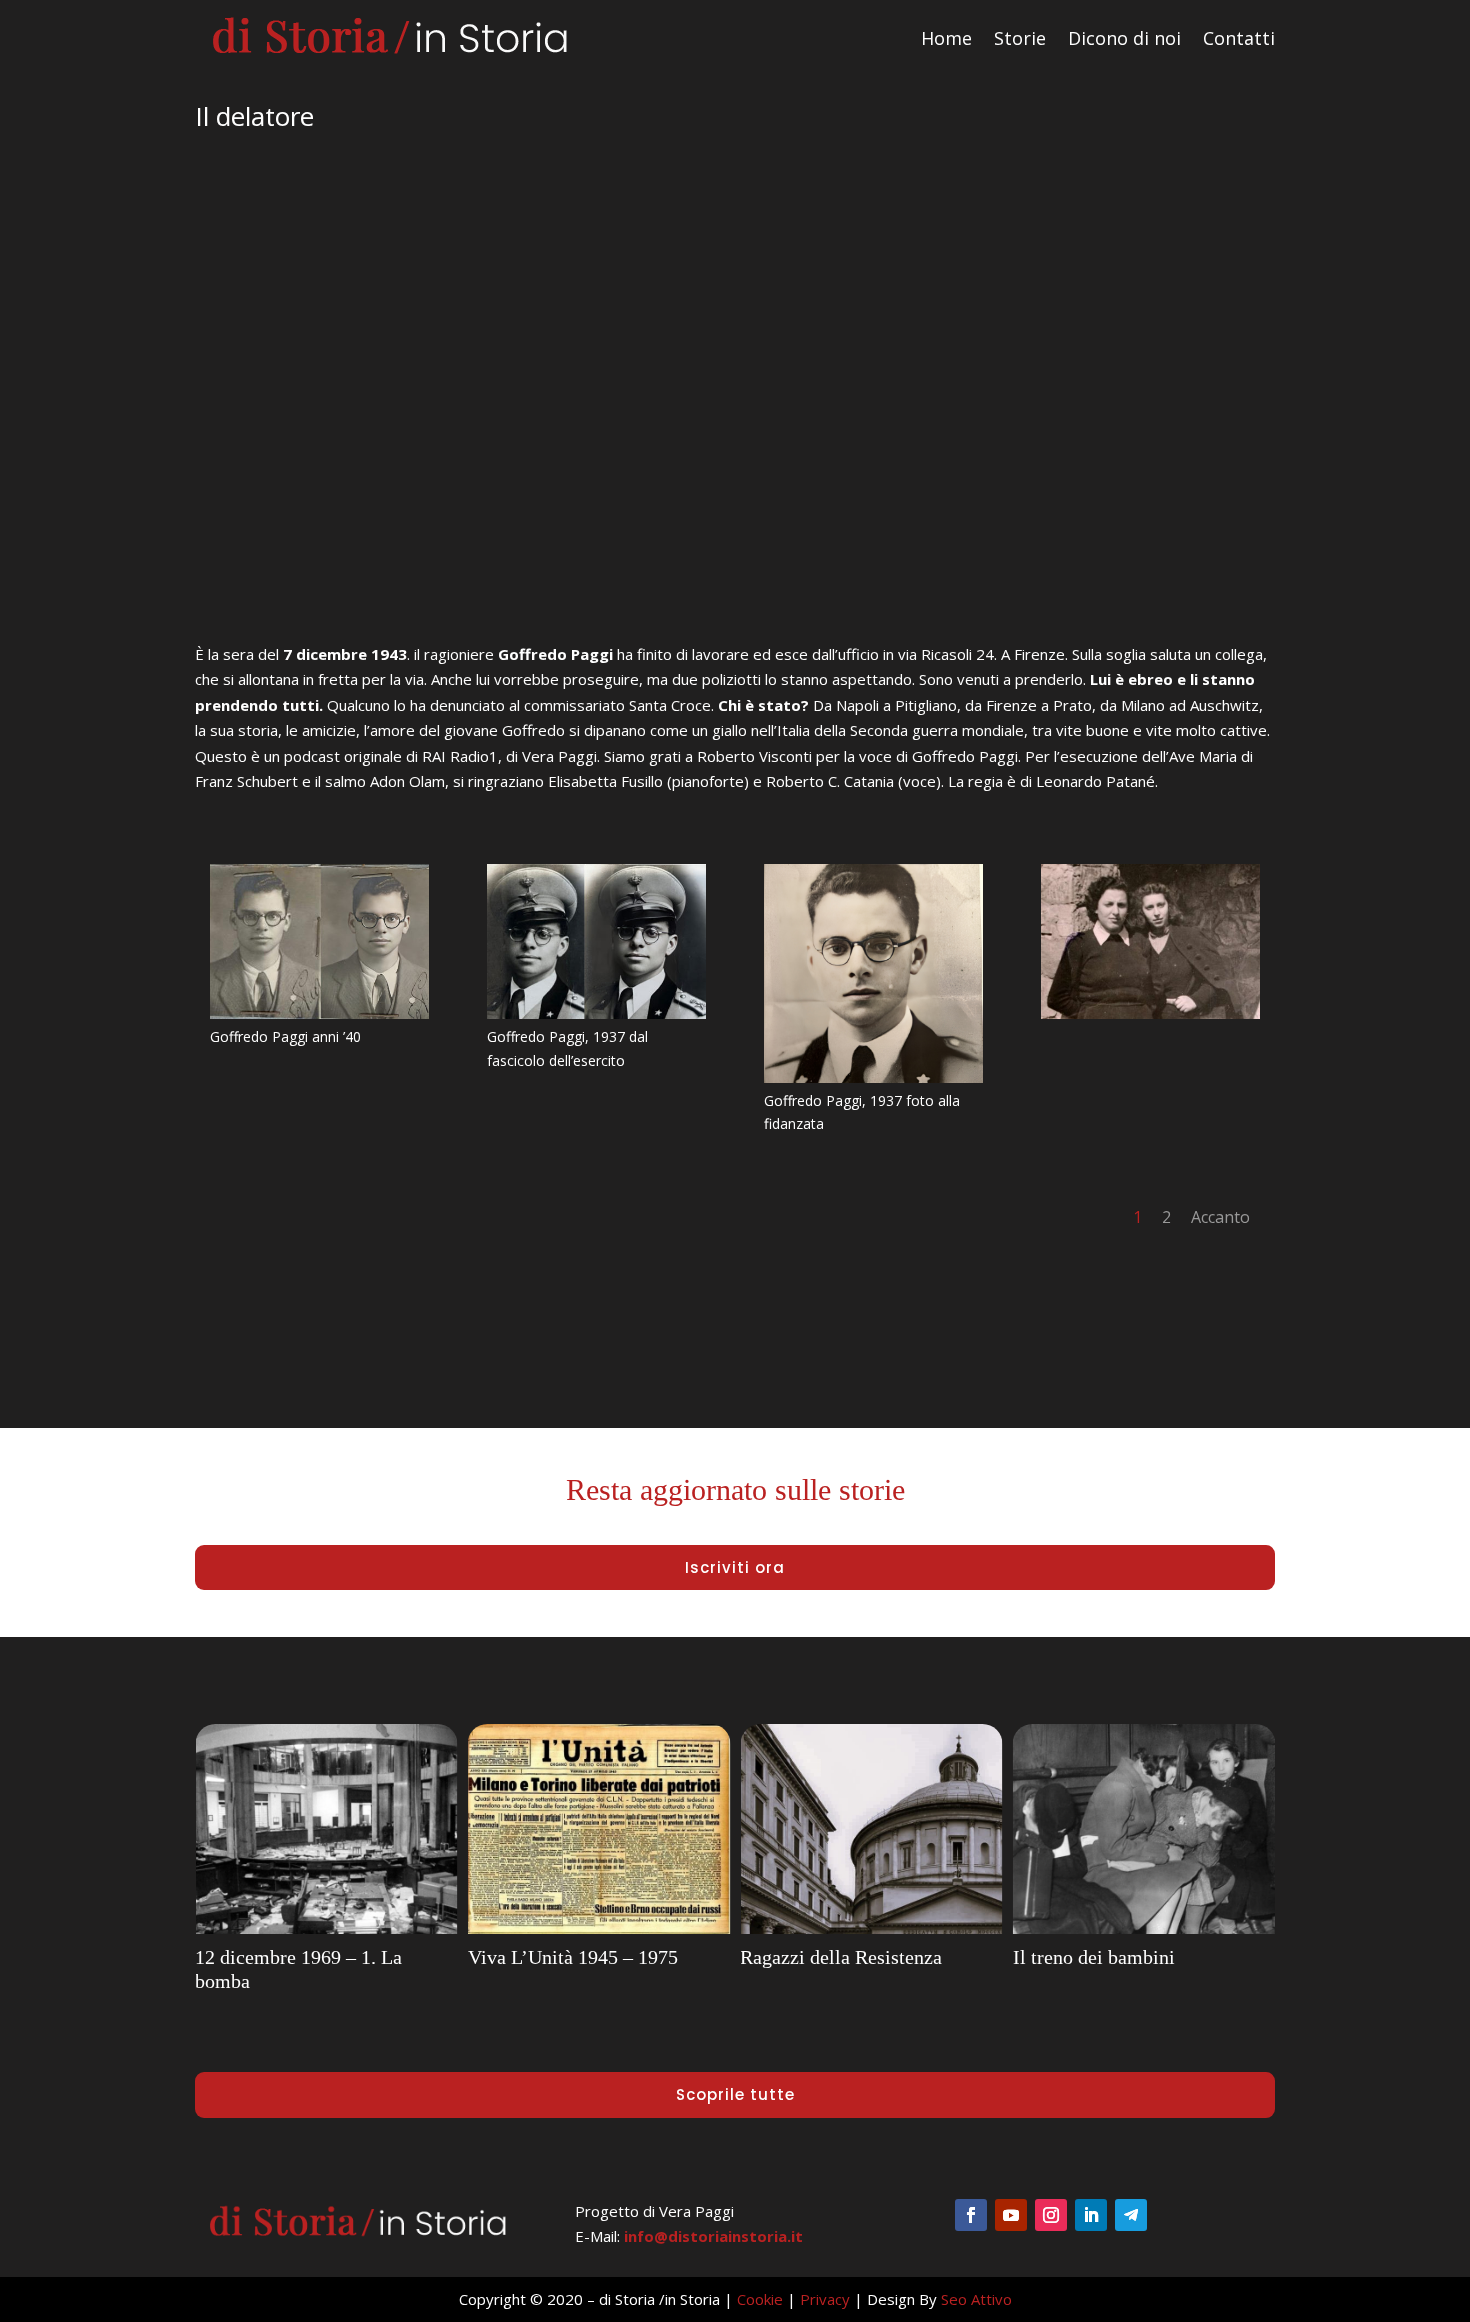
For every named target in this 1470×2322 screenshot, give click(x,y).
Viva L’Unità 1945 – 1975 (573, 1957)
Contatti (1239, 38)
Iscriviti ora (735, 1567)
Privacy (825, 2299)
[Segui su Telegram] (1131, 2215)
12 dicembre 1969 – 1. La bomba (298, 1969)
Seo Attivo (976, 2299)
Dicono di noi (1124, 38)
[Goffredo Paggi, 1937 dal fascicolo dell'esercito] (596, 1013)
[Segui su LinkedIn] (1091, 2215)
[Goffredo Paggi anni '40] (319, 1013)
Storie (1020, 38)
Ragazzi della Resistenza (841, 1957)
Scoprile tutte (735, 2094)
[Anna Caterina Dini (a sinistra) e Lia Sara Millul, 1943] (1150, 1013)
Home (946, 38)
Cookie (760, 2299)
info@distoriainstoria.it (713, 2236)
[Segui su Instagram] (1051, 2215)
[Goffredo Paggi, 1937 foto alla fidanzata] (873, 1077)
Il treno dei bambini (1094, 1957)
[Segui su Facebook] (971, 2215)
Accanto (1220, 1217)
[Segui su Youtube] (1011, 2215)
